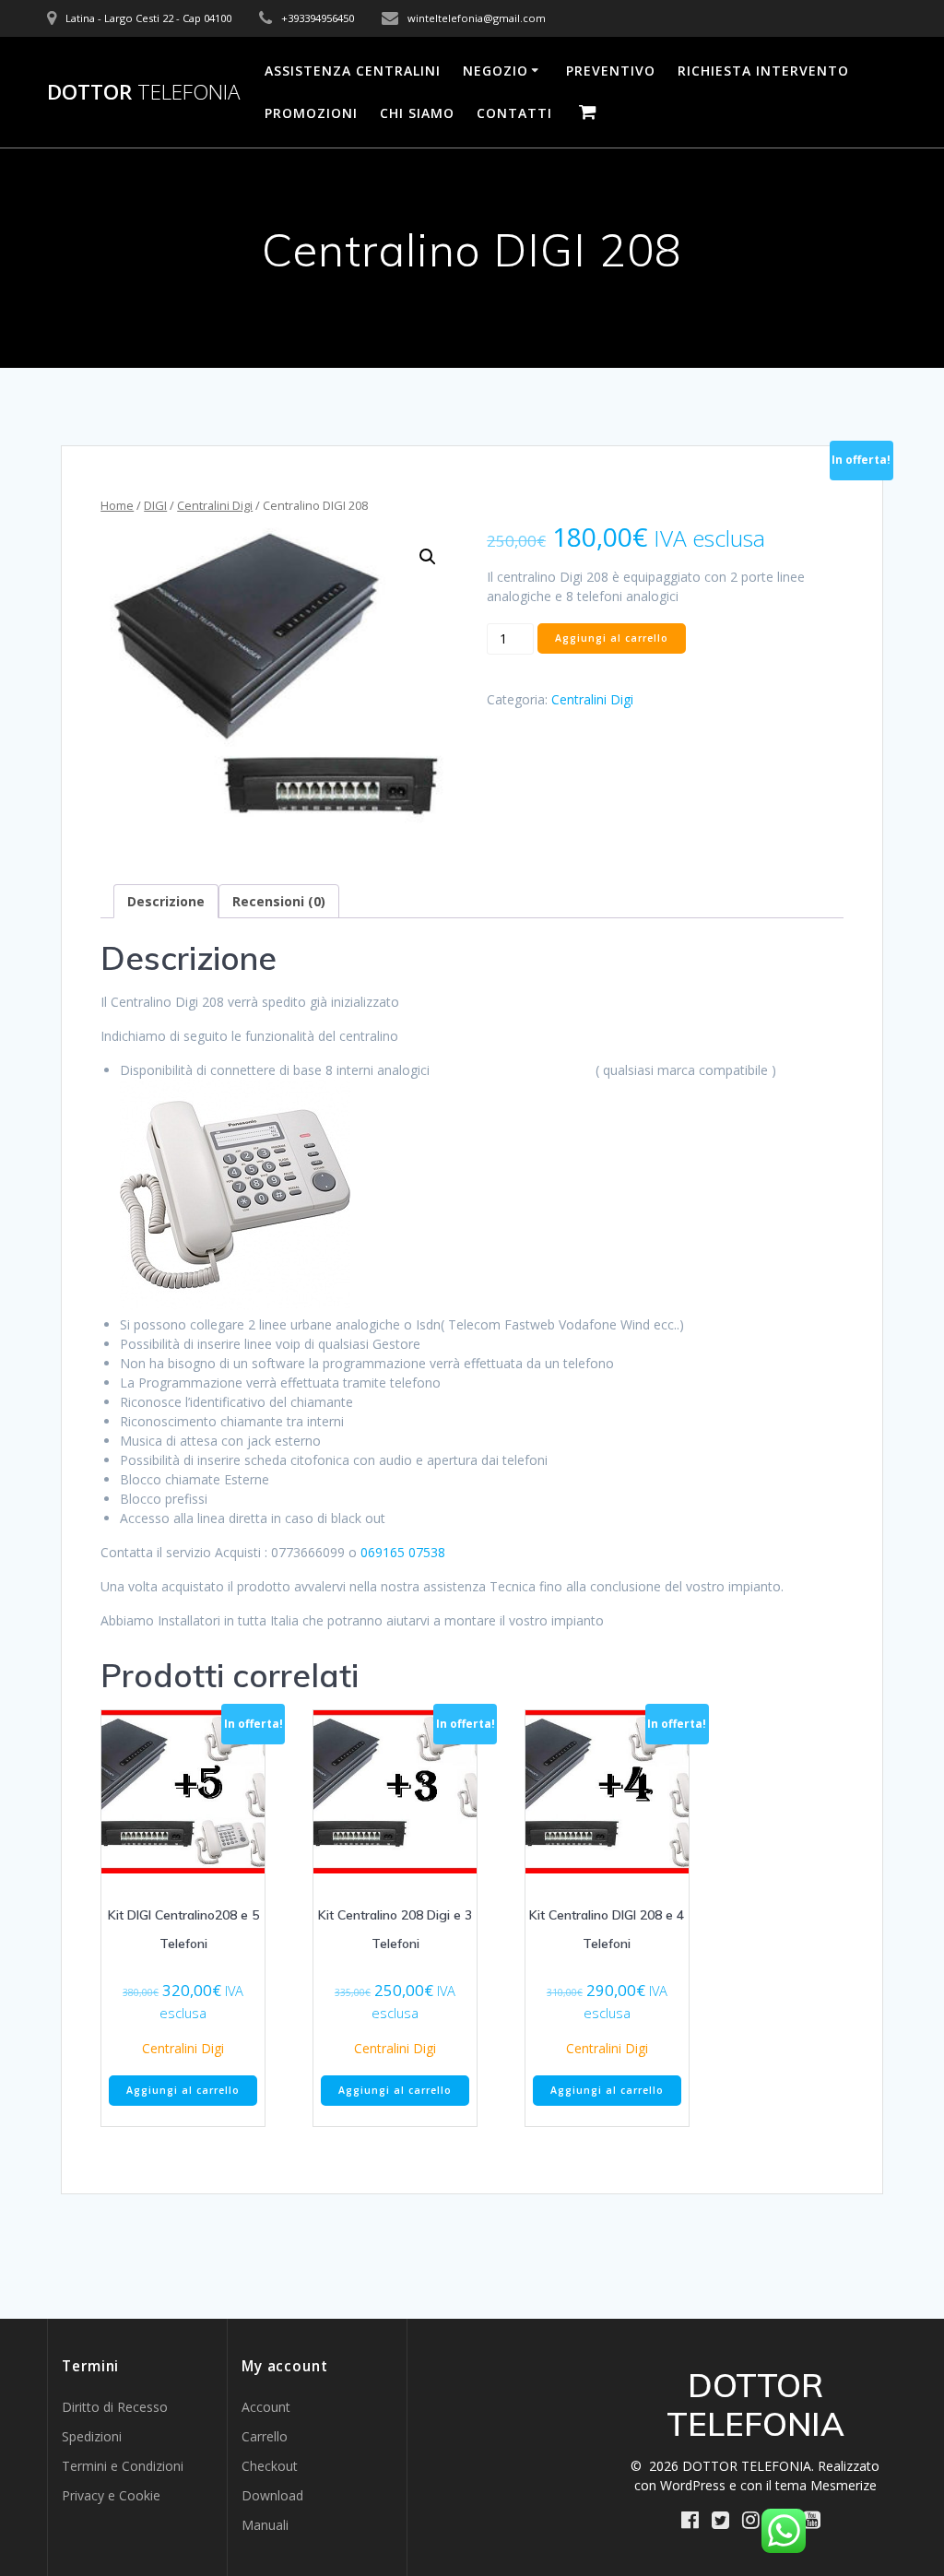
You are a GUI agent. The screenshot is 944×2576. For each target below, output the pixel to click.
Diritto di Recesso (115, 2407)
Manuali (265, 2525)
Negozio (496, 71)
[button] (428, 557)
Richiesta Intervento (763, 71)
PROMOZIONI (311, 113)
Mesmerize (844, 2485)
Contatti (514, 113)
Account (266, 2407)
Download (272, 2495)
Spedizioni (92, 2436)
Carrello (265, 2436)
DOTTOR (143, 92)
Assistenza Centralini (353, 71)
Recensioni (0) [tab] (279, 901)
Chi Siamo (417, 113)
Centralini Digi (215, 505)
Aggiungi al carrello (612, 638)
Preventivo (611, 71)
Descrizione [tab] (166, 901)
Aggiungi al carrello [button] (183, 2090)
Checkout (270, 2466)
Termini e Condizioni (123, 2466)
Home (117, 505)
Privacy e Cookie (111, 2495)
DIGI (155, 505)
